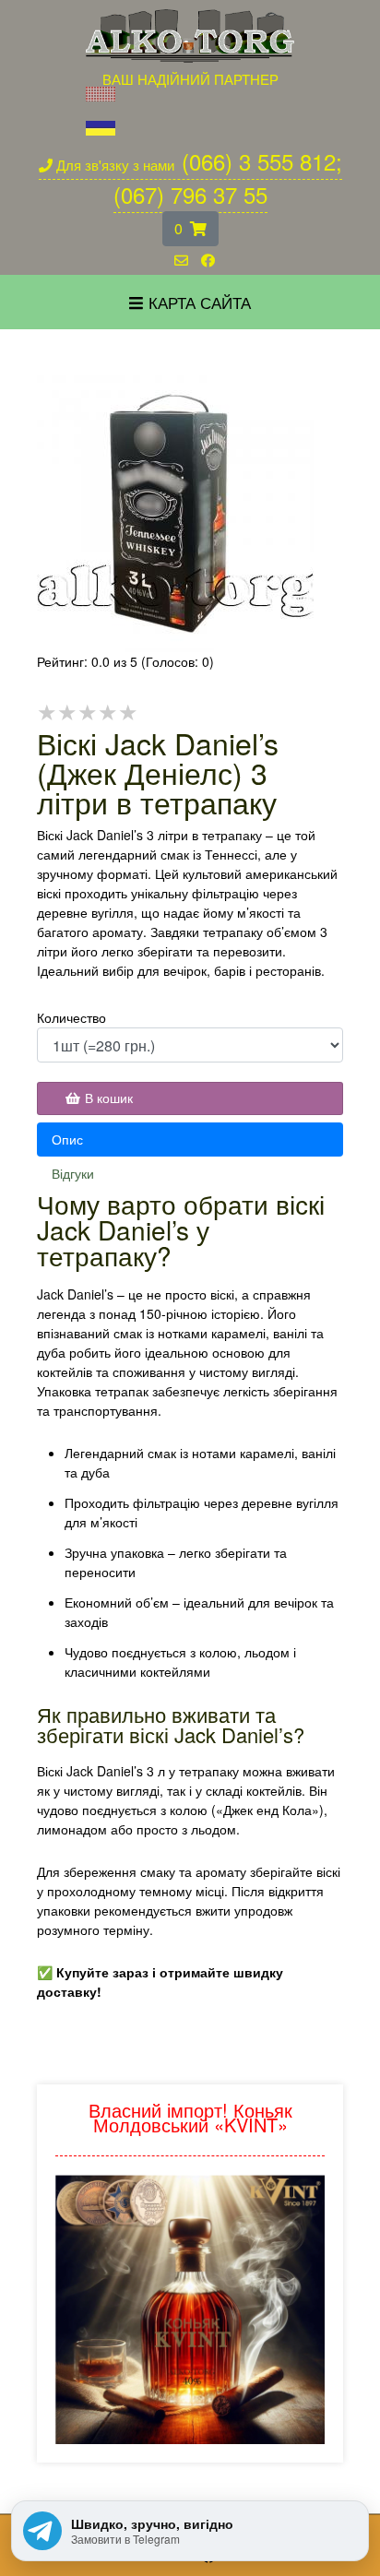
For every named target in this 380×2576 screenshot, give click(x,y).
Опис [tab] (67, 1139)
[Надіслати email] (181, 261)
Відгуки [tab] (73, 1173)
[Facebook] (208, 261)
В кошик (109, 1098)
